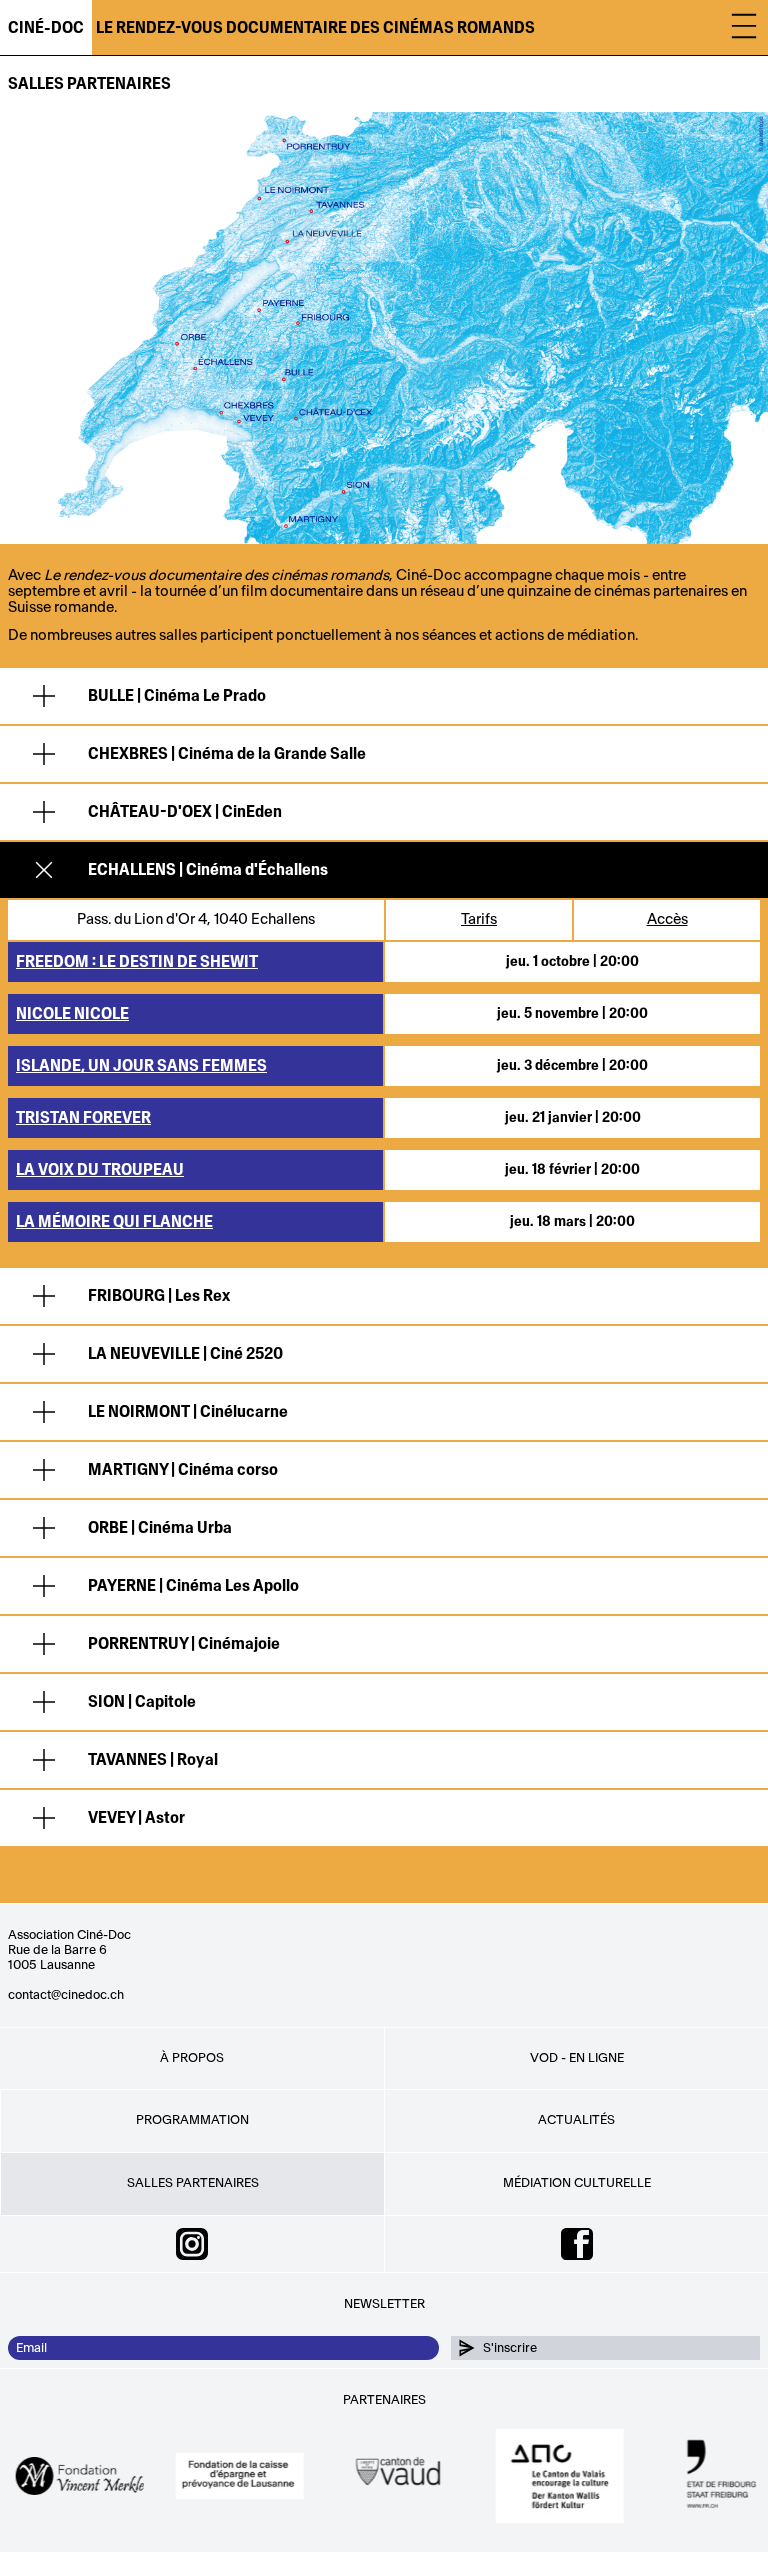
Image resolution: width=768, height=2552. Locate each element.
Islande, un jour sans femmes (141, 1066)
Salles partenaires (89, 83)
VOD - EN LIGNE (577, 2058)
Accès (667, 919)
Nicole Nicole (72, 1014)
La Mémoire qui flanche (114, 1222)
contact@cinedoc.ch (66, 1995)
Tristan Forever (83, 1118)
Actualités (576, 2120)
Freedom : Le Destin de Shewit (137, 962)
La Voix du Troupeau (100, 1170)
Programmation (192, 2120)
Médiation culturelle (577, 2183)
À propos (192, 2058)
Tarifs (479, 919)
